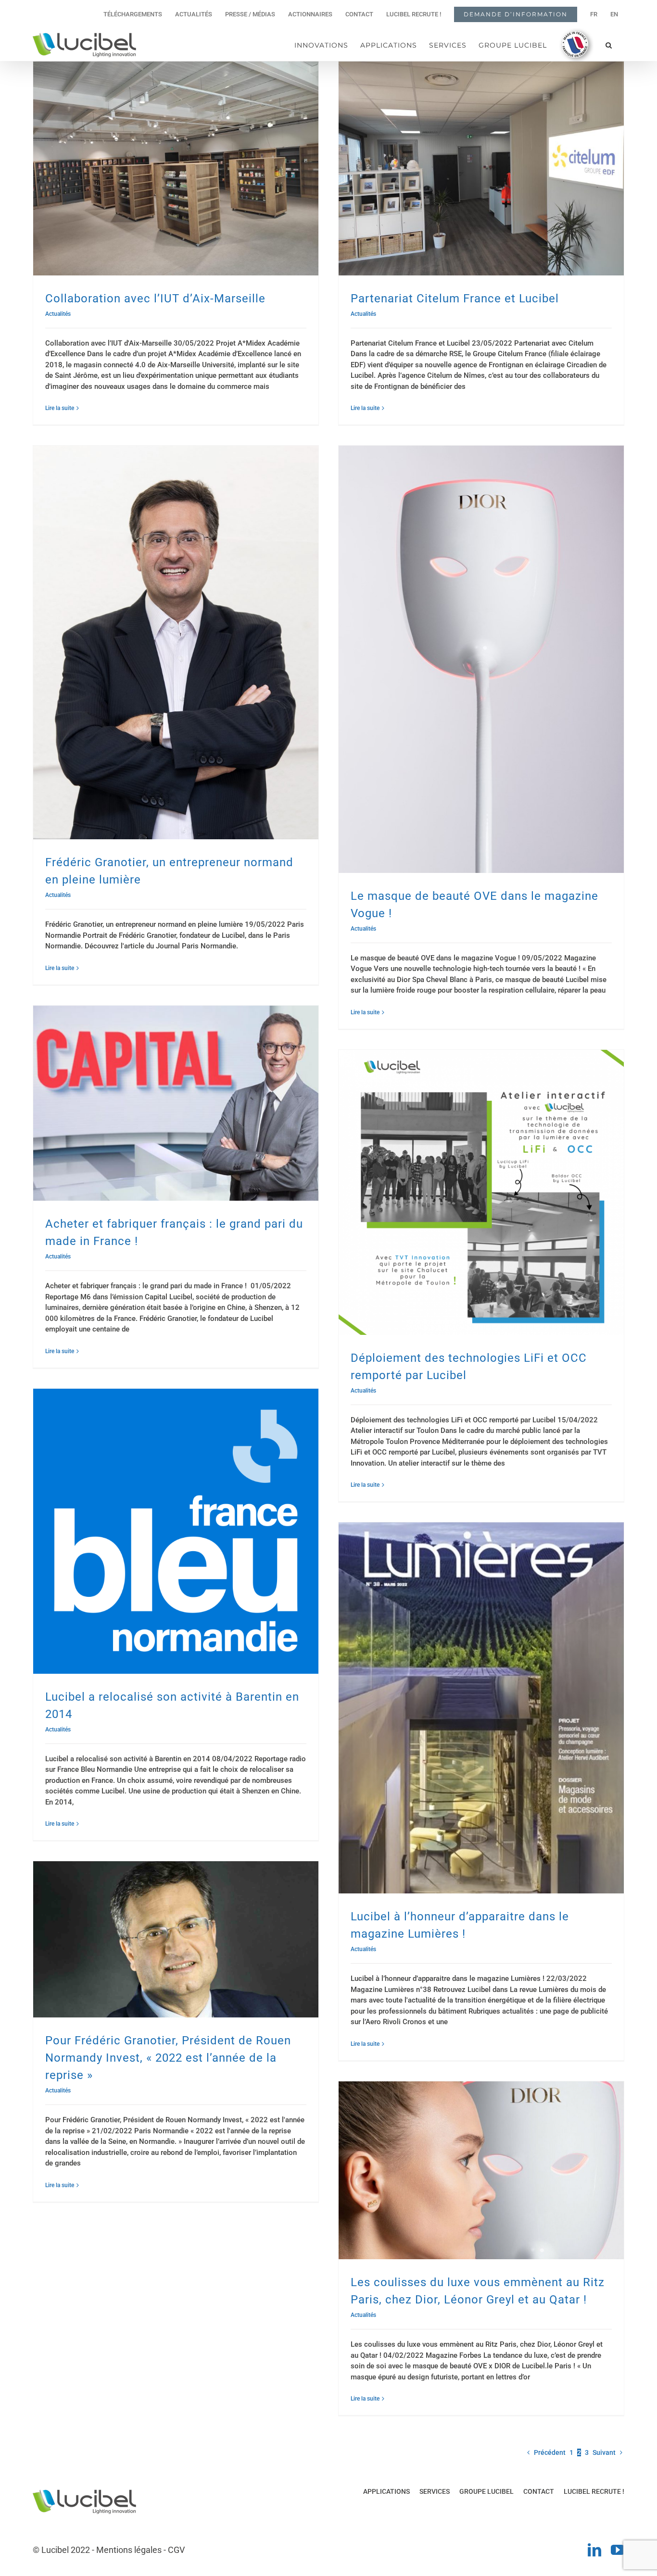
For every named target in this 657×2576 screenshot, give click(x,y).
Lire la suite (60, 408)
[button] (609, 45)
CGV (176, 2550)
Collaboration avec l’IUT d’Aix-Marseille (155, 299)
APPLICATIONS (386, 2491)
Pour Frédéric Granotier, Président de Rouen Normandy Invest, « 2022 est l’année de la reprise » (168, 2058)
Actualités (58, 314)
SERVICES (435, 2491)
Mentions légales (129, 2550)
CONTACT (539, 2491)
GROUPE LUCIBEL (486, 2491)
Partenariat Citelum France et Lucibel (455, 299)
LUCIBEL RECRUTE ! (594, 2491)
